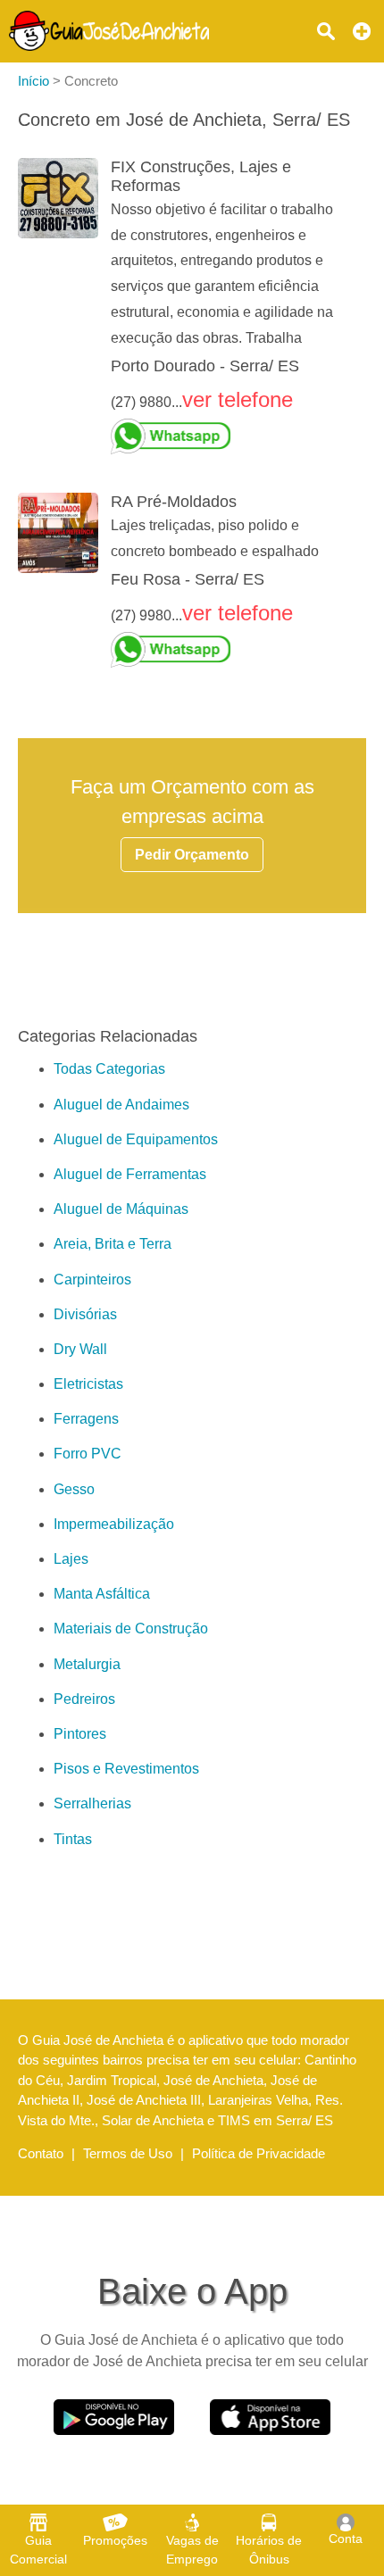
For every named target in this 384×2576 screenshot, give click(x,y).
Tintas (73, 1839)
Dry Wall (80, 1349)
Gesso (74, 1489)
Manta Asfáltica (102, 1594)
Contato (41, 2153)
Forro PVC (88, 1454)
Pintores (80, 1734)
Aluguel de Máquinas (121, 1209)
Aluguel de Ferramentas (130, 1174)
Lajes (71, 1559)
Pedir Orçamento (192, 855)
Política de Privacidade (259, 2153)
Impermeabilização (114, 1524)
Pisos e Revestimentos (126, 1769)
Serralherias (92, 1803)
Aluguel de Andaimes (121, 1105)
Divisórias (85, 1314)
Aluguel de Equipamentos (136, 1139)
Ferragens (86, 1419)
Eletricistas (88, 1384)
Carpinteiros (92, 1280)
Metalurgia (87, 1664)
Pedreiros (84, 1699)
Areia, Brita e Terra (113, 1244)
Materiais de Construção (131, 1629)
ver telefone (238, 399)
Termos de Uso (128, 2153)
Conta (346, 2539)
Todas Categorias (109, 1069)
